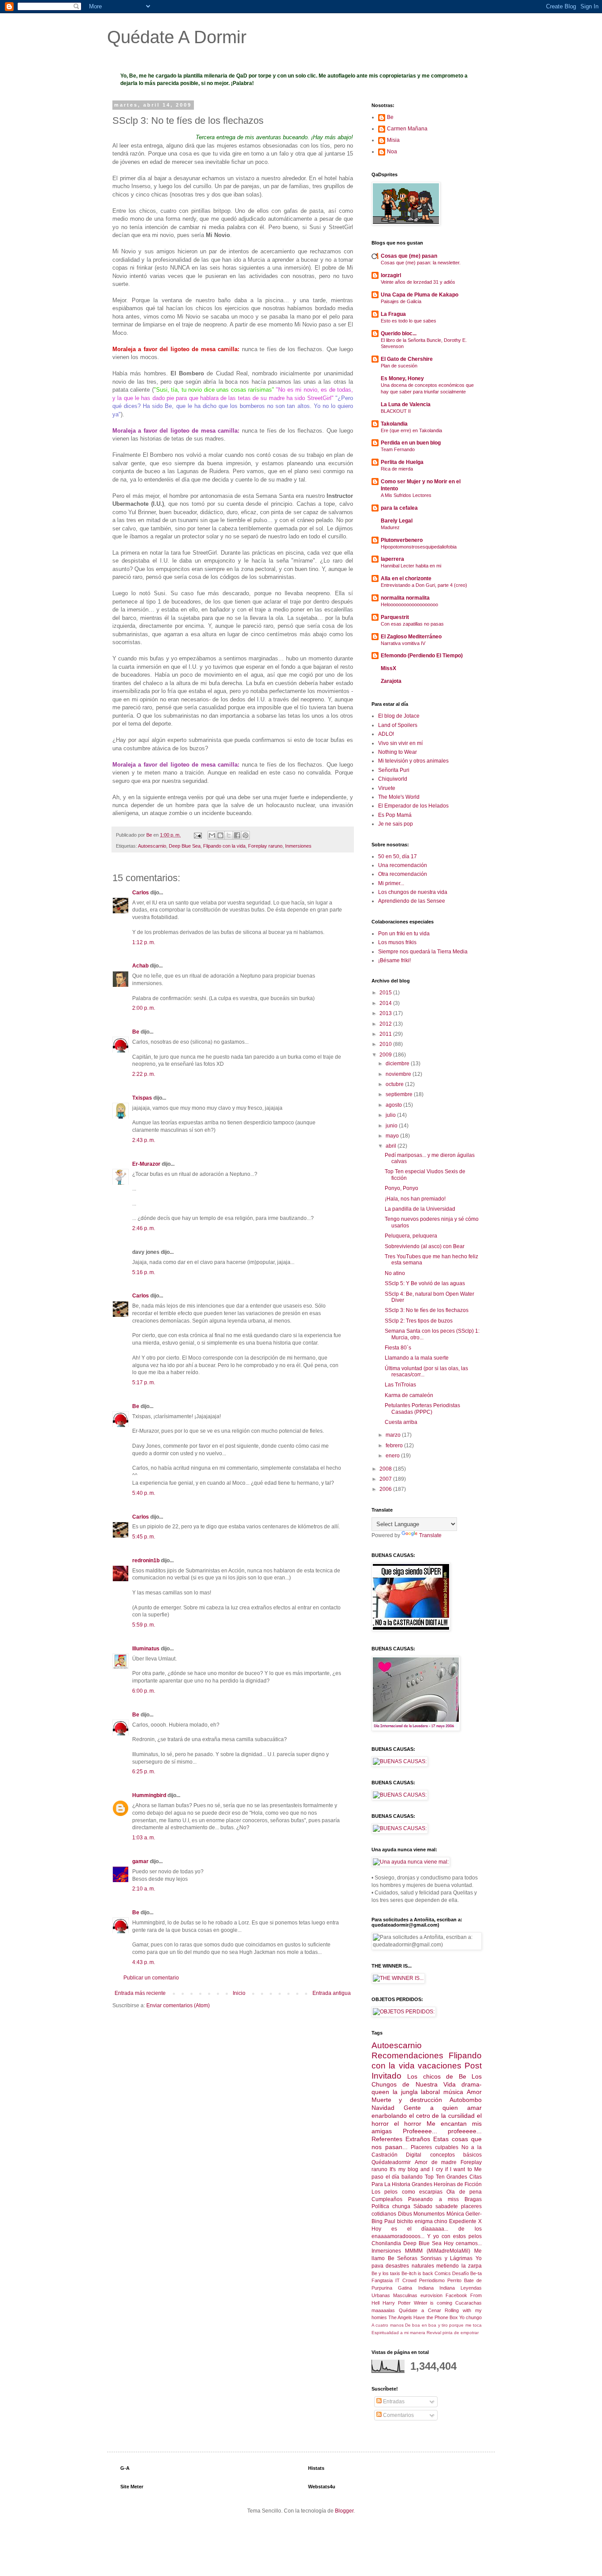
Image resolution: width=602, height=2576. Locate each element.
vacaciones (440, 2066)
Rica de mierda (397, 469)
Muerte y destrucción (407, 2100)
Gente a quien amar (443, 2108)
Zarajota (391, 681)
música (453, 2092)
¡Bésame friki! (394, 960)
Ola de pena (464, 2192)
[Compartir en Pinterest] (245, 835)
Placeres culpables (435, 2147)
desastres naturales (410, 2266)
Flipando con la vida (224, 846)
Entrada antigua (332, 1993)
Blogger (344, 2511)
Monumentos (429, 2214)
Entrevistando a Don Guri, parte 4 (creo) (424, 585)
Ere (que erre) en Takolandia (411, 430)
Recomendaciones (407, 2055)
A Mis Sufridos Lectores (406, 495)
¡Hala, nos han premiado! (415, 1199)
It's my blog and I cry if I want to (431, 2169)
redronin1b (146, 1560)
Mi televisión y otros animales (413, 761)
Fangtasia (382, 2280)
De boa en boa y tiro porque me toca (443, 2325)
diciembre (398, 1064)
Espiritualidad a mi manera (398, 2333)
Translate (430, 1535)
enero (393, 1456)
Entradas (393, 2402)
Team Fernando (398, 449)
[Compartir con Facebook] (237, 835)
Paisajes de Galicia (401, 301)
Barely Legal (397, 521)
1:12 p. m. (144, 942)
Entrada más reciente (140, 1993)
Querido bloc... (399, 334)
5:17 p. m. (144, 1383)
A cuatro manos (388, 2325)
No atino (395, 1273)
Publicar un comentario (151, 1978)
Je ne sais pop (396, 824)
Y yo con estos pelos (454, 2236)
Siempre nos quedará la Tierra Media (423, 952)
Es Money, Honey (402, 378)
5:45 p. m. (144, 1537)
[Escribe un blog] (220, 835)
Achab (140, 966)
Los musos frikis (397, 942)
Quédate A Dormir (177, 37)
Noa (392, 152)
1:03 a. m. (144, 1838)
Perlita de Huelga (402, 462)
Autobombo (466, 2100)
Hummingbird (149, 1795)
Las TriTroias (400, 1385)
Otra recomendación (403, 874)
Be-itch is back (417, 2273)
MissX (388, 668)
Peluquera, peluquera (411, 1236)
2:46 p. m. (144, 1228)
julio (391, 1115)
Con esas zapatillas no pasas (412, 624)
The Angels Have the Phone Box (423, 2317)
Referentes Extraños (401, 2139)
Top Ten (435, 2177)
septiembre (400, 1094)
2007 (386, 1479)
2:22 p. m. (144, 1074)
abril (392, 1146)
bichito (405, 2221)
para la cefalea (399, 508)
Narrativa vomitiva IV (403, 643)
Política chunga (391, 2206)
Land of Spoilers (398, 725)
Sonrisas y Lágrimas (446, 2258)
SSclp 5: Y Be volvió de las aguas (425, 1283)
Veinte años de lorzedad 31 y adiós (418, 282)
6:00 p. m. (144, 1691)
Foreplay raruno (265, 846)
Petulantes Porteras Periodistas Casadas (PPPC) (422, 1408)
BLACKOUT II (396, 411)
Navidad (383, 2108)
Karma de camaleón (409, 1395)
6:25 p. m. (144, 1772)
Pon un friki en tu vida (404, 934)
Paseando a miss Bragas (445, 2199)
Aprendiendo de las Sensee (412, 901)
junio (392, 1126)
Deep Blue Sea (185, 846)
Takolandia (394, 424)
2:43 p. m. (144, 1140)
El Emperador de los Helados (413, 806)
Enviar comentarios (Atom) (178, 2005)
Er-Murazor (146, 1164)
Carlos (141, 893)
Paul (390, 2221)
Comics (443, 2273)
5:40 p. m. (144, 1493)
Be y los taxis (386, 2273)
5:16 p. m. (144, 1272)
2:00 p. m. (144, 1008)
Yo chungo (470, 2317)
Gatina (405, 2288)
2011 (386, 1034)
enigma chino (431, 2221)
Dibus (405, 2214)
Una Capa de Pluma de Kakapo (420, 295)
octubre (395, 1084)
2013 (386, 1013)
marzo (394, 1435)
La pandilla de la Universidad (420, 1209)
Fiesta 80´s (398, 1348)
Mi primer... (391, 883)
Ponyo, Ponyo (401, 1188)
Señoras (407, 2258)
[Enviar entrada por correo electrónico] (197, 835)
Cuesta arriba (401, 1422)
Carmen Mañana (407, 129)
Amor (474, 2092)
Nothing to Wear (398, 752)
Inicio (239, 1993)
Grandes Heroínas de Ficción (447, 2184)
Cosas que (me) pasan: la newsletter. (421, 263)
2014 (386, 1003)
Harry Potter (397, 2303)
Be (136, 1032)
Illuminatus (146, 1649)
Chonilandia (386, 2243)
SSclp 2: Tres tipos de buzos (419, 1321)
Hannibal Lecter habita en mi (411, 566)
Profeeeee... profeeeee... (442, 2131)
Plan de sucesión (399, 366)
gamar (140, 1861)
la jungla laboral (416, 2092)
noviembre (399, 1074)
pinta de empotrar (461, 2333)
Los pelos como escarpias (407, 2192)
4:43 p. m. (144, 1962)
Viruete (387, 788)
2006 (386, 1489)
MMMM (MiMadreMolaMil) (438, 2251)
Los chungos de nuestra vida (413, 892)
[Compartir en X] (229, 835)
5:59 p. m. (144, 1625)
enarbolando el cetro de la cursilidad (423, 2116)
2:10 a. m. (144, 1889)
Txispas (142, 1098)
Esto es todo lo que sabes (409, 321)
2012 (386, 1024)
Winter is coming (433, 2303)
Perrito (454, 2280)
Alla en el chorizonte (406, 578)
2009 (386, 1055)
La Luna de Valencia (406, 404)
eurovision (431, 2295)
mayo (393, 1136)
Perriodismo (432, 2280)
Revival (434, 2333)
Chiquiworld (393, 779)
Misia (393, 140)
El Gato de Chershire (407, 359)
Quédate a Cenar (420, 2310)
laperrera (392, 559)
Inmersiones (298, 846)
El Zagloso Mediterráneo (411, 637)
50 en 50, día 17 (398, 856)
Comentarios (398, 2415)
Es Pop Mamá (395, 815)
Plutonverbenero (402, 540)
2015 (386, 993)
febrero (395, 1446)
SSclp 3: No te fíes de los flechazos (427, 1310)
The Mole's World (399, 797)
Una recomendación (403, 865)
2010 (386, 1044)
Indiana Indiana (437, 2288)
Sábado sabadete (436, 2206)
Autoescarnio (152, 846)
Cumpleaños (387, 2199)
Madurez (390, 527)
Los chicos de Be (437, 2076)
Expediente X (465, 2221)
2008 (386, 1469)
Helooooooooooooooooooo (409, 604)
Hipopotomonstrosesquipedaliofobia (419, 547)
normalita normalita (405, 598)
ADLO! (386, 734)
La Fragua (393, 314)
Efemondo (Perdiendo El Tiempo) (422, 656)
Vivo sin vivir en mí (400, 743)
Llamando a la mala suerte (417, 1358)
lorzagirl (391, 275)
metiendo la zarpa (459, 2266)
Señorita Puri (394, 770)
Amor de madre (436, 2162)
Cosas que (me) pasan (409, 256)
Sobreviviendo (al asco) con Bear (425, 1246)
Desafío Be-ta (467, 2273)
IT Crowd (406, 2280)
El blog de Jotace (399, 716)
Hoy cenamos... (463, 2243)
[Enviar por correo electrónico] (212, 835)
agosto (394, 1105)
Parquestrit (395, 617)
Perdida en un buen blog (411, 443)
